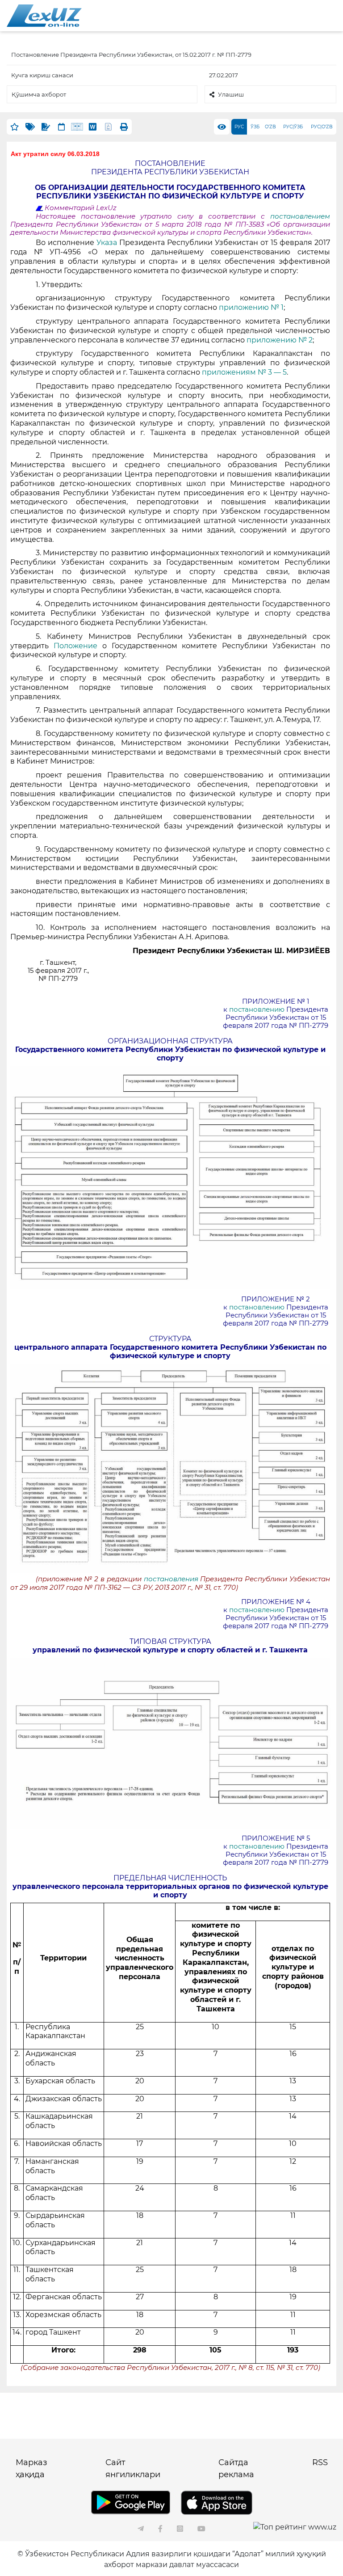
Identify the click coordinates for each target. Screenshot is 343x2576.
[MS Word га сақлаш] (93, 127)
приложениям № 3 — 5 (244, 372)
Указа (108, 243)
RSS (320, 2462)
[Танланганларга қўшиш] (15, 127)
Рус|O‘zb (322, 127)
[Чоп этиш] (124, 127)
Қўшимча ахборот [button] (39, 94)
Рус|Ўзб (293, 127)
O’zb (270, 127)
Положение (75, 646)
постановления (171, 1579)
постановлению (258, 1009)
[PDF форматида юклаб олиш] (108, 127)
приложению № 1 (251, 307)
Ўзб (255, 127)
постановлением (300, 216)
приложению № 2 (280, 340)
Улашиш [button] (231, 94)
